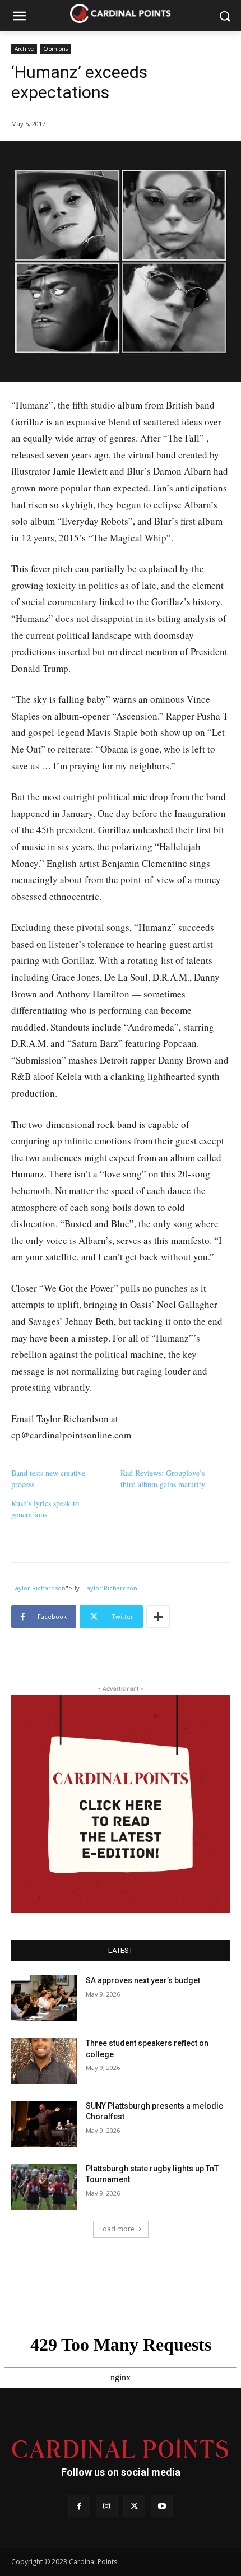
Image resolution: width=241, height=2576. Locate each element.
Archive (24, 49)
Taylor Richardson (38, 1588)
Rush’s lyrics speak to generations (45, 1509)
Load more (117, 2229)
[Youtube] (162, 2506)
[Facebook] (79, 2506)
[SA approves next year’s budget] (44, 1998)
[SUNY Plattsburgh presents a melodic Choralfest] (44, 2124)
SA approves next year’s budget (144, 1980)
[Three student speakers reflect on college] (44, 2061)
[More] (158, 1617)
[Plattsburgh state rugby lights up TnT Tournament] (44, 2187)
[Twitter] (134, 2506)
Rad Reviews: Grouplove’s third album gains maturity (163, 1479)
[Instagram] (107, 2506)
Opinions (55, 49)
